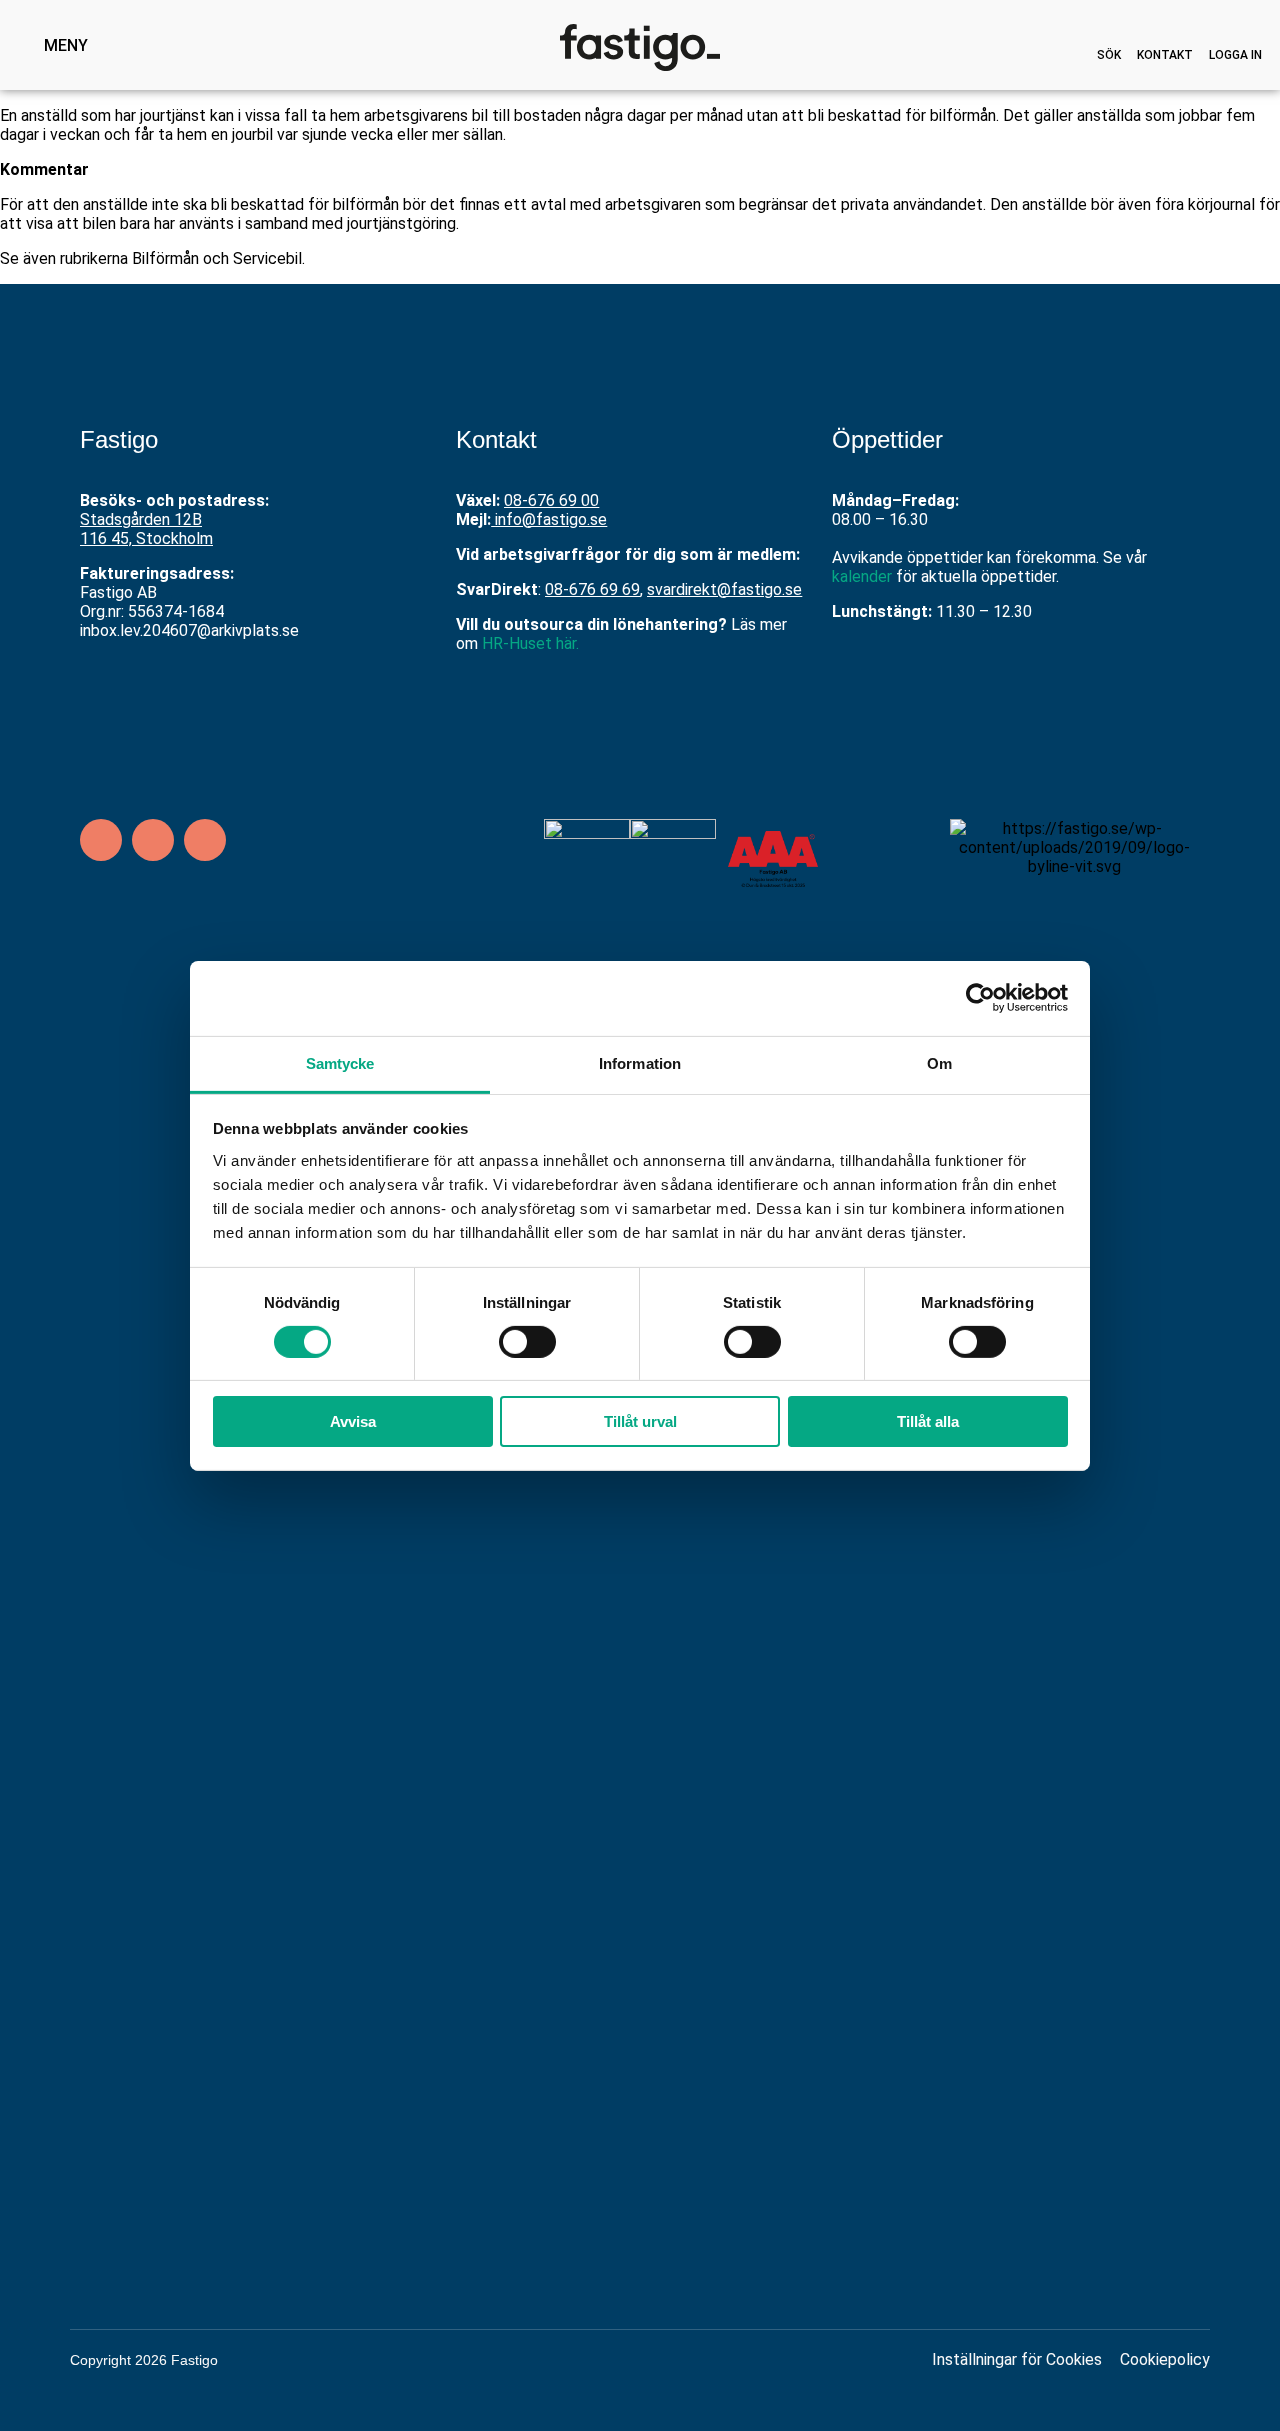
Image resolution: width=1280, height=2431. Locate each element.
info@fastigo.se (551, 519)
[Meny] (22, 45)
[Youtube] (153, 840)
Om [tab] (939, 1062)
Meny (66, 45)
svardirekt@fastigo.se (724, 589)
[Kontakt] (1165, 38)
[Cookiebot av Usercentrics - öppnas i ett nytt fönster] (980, 998)
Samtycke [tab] (340, 1062)
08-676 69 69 (592, 589)
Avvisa (353, 1421)
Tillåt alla (928, 1421)
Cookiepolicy (1165, 2359)
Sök (1109, 55)
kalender (862, 576)
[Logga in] (1236, 38)
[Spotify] (205, 840)
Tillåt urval (640, 1421)
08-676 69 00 (551, 500)
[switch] (527, 1342)
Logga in (1235, 55)
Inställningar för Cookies (1017, 2359)
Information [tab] (640, 1062)
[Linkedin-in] (101, 840)
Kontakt (1165, 55)
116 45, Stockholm (146, 538)
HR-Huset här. (530, 643)
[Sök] (1109, 38)
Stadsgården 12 (136, 519)
